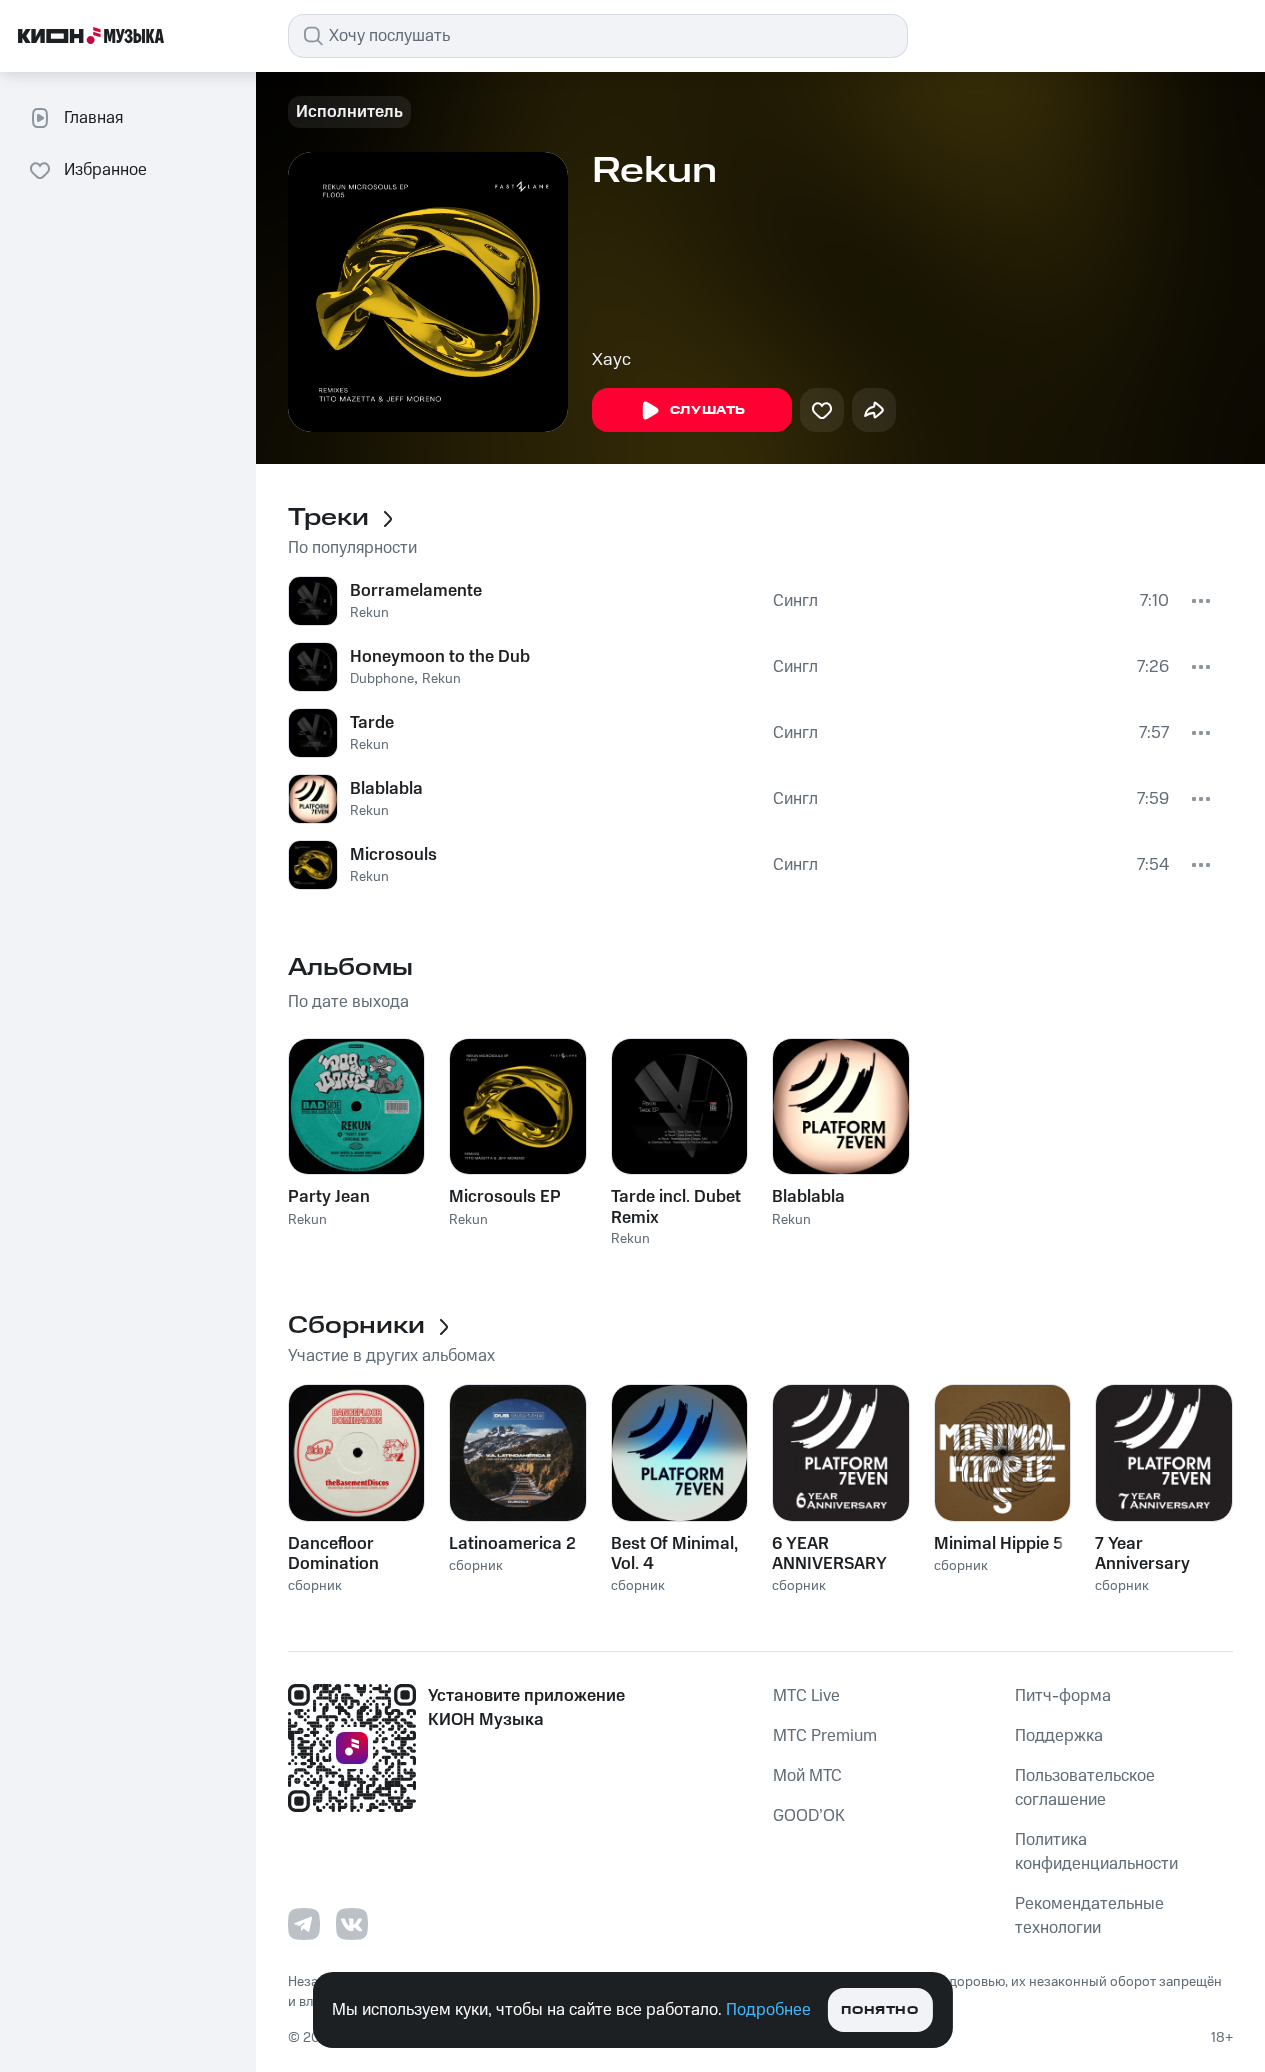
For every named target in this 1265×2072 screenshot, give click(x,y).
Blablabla (386, 789)
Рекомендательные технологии (1089, 1916)
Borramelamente (416, 591)
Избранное (105, 170)
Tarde (372, 723)
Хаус (611, 360)
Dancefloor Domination (333, 1554)
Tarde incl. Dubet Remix (676, 1207)
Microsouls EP (505, 1197)
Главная (93, 118)
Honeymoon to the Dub (440, 657)
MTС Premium (825, 1736)
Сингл (795, 601)
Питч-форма (1063, 1696)
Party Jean (329, 1197)
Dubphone (382, 679)
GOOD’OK (809, 1816)
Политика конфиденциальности (1096, 1852)
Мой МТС (807, 1776)
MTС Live (806, 1696)
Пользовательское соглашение (1085, 1788)
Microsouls (393, 855)
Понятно (879, 2010)
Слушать (708, 410)
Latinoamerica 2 (512, 1544)
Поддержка (1059, 1736)
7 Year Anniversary (1142, 1554)
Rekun (369, 613)
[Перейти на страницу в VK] (352, 1924)
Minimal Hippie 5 (998, 1544)
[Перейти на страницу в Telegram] (304, 1924)
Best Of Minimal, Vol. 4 (674, 1554)
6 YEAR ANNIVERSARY (829, 1554)
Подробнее (768, 2010)
